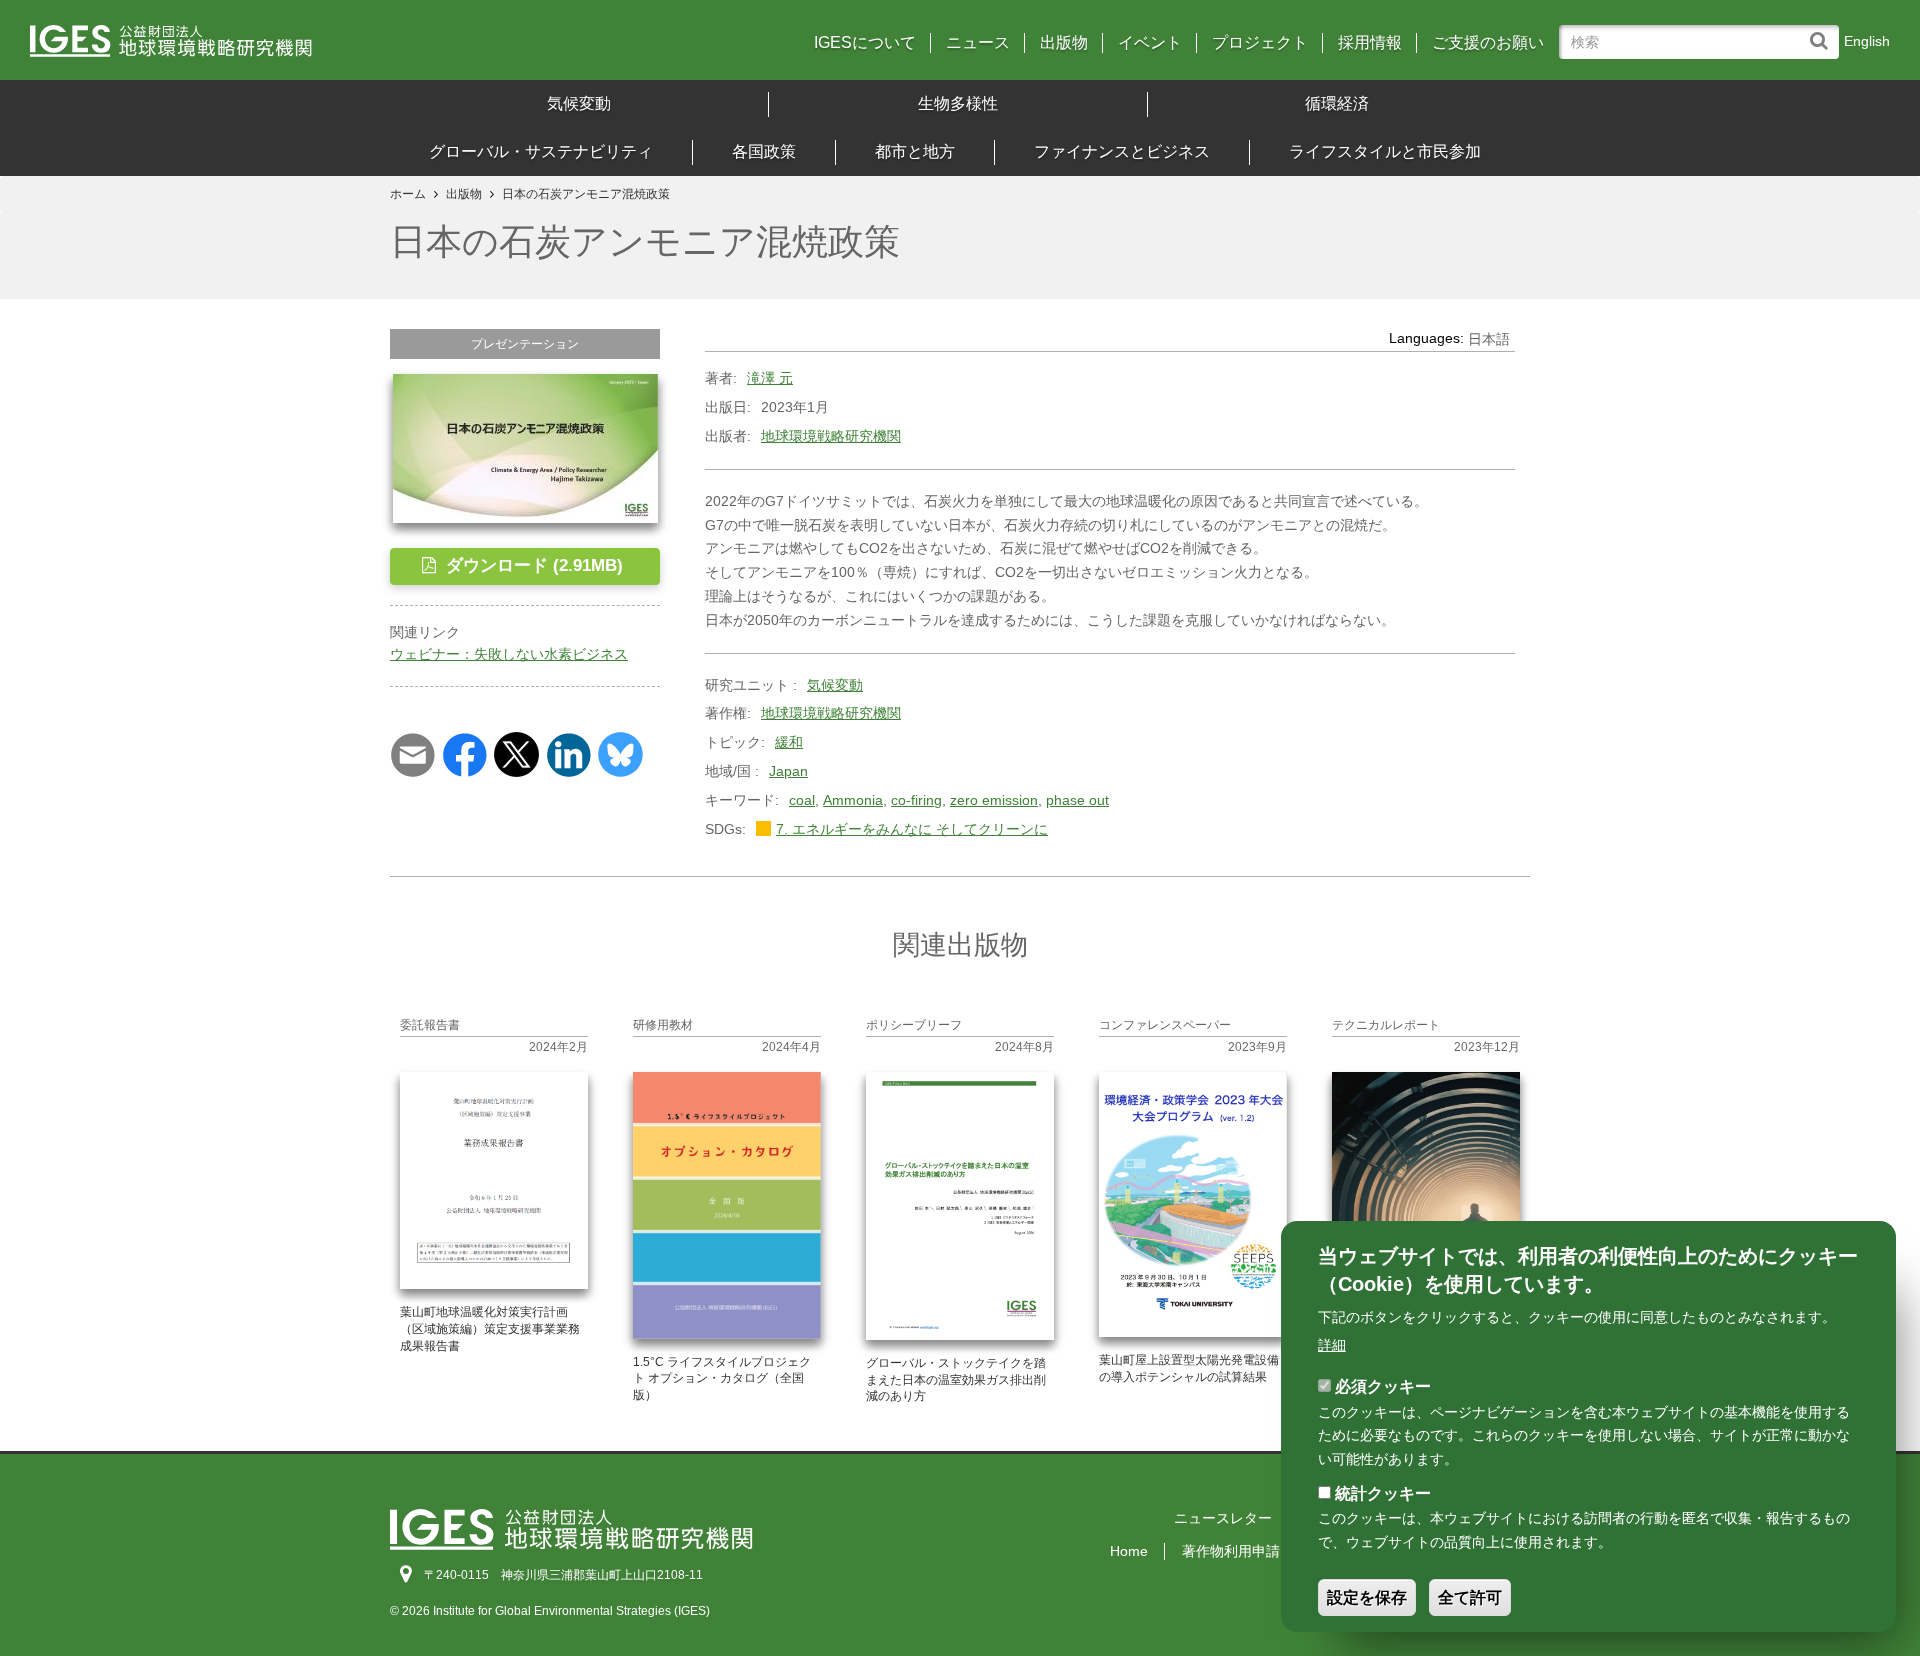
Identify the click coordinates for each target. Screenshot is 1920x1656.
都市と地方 (915, 151)
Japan (788, 771)
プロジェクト (1260, 43)
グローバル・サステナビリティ (541, 151)
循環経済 (1337, 103)
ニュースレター (1223, 1518)
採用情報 (1370, 43)
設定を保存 (1367, 1597)
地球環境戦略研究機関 (831, 436)
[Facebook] (464, 754)
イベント (1150, 43)
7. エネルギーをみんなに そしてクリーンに (912, 829)
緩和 (789, 742)
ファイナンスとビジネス (1122, 151)
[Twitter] (516, 754)
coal (802, 800)
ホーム (408, 194)
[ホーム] (259, 47)
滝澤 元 (770, 378)
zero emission (994, 800)
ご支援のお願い (1488, 43)
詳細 (1332, 1344)
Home (1129, 1551)
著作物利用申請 (1231, 1551)
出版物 (1064, 43)
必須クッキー (1383, 1386)
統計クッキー (1383, 1493)
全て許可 (1470, 1597)
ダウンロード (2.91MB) (532, 565)
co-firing (916, 800)
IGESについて (865, 43)
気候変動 (579, 103)
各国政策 (764, 151)
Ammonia (853, 800)
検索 (1823, 31)
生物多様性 (958, 103)
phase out (1077, 800)
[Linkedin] (568, 754)
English (1867, 41)
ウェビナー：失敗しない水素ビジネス (509, 654)
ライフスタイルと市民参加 (1385, 151)
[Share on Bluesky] (620, 754)
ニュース (978, 43)
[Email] (412, 754)
